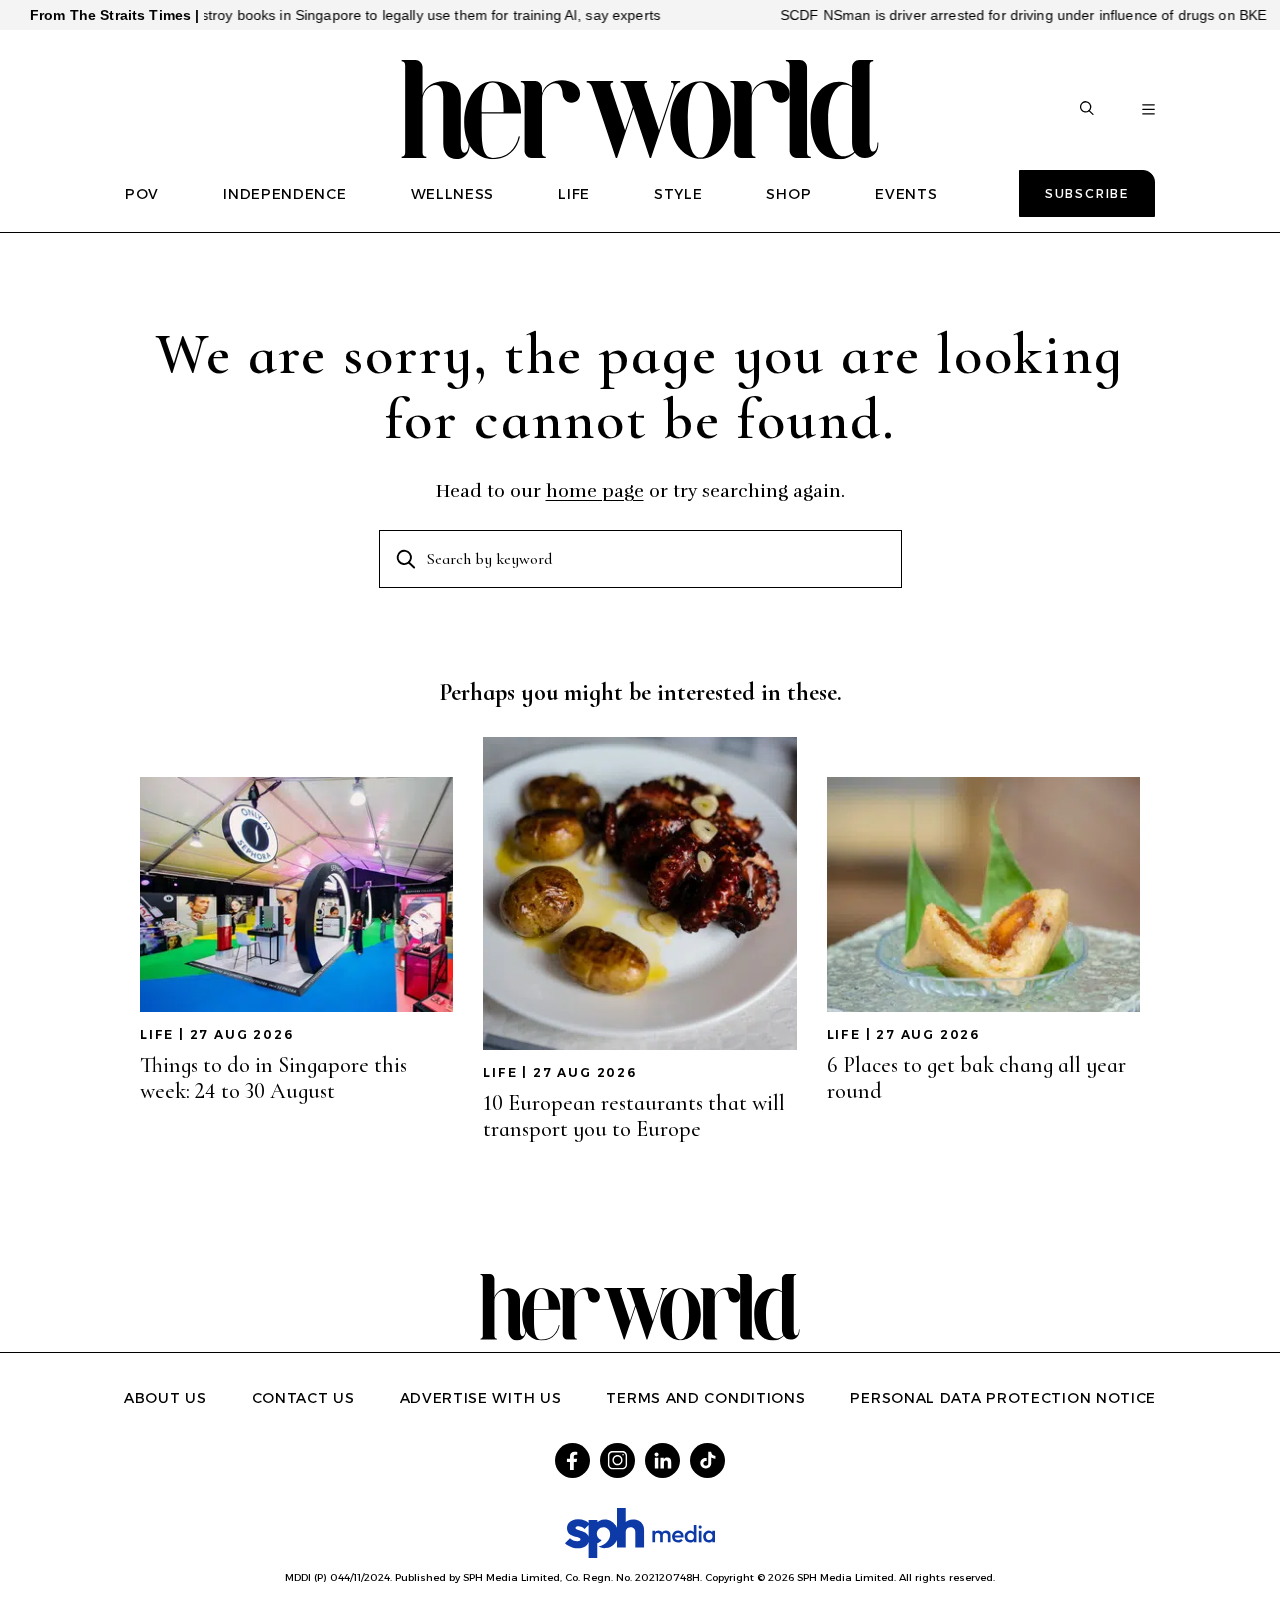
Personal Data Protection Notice (1003, 1398)
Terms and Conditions (705, 1398)
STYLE (678, 194)
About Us (165, 1398)
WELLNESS (453, 194)
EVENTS (906, 194)
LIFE (574, 194)
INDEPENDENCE (284, 194)
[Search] (1087, 110)
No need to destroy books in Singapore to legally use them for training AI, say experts (347, 15)
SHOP (788, 194)
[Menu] (1148, 110)
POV (142, 194)
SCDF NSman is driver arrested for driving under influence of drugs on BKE (986, 15)
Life (157, 1034)
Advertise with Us (481, 1398)
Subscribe (1087, 193)
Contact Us (303, 1398)
